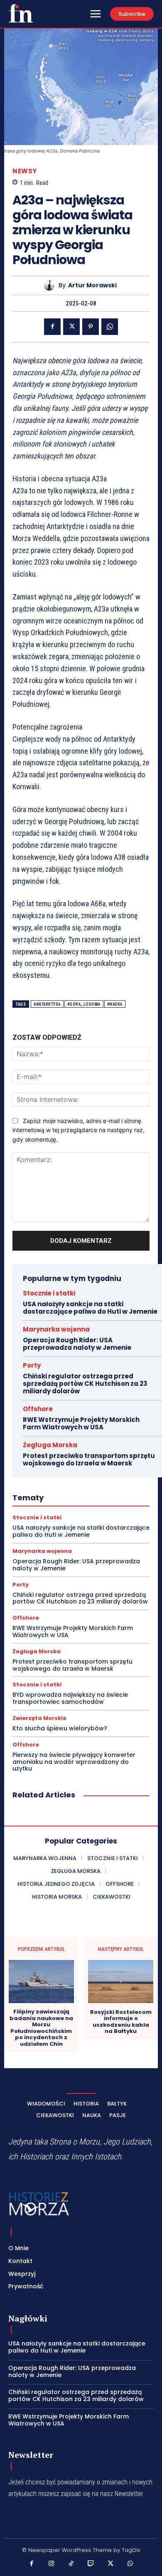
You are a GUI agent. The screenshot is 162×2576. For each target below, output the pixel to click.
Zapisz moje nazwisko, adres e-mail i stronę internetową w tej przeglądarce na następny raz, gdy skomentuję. (79, 1130)
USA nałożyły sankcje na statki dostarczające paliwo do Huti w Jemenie (90, 1308)
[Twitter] (71, 327)
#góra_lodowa (84, 1004)
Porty (32, 1365)
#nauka (115, 1004)
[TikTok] (71, 2564)
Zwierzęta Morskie (39, 1718)
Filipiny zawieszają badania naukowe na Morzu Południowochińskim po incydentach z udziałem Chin (41, 2028)
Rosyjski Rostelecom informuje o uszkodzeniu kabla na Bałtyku (121, 2022)
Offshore (38, 1409)
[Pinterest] (91, 327)
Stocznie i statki (49, 1293)
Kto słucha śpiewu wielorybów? (60, 1728)
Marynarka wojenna (56, 1329)
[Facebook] (52, 327)
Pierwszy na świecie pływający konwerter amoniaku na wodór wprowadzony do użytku (74, 1762)
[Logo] (21, 13)
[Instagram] (52, 2564)
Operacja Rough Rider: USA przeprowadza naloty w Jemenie (77, 1344)
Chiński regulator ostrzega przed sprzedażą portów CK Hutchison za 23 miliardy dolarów (85, 1384)
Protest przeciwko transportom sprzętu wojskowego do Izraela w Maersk (89, 1459)
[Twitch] (91, 2564)
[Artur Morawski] (51, 285)
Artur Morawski (92, 285)
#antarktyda (47, 1004)
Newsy (25, 171)
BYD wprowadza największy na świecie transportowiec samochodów (70, 1698)
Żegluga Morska (50, 1445)
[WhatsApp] (110, 327)
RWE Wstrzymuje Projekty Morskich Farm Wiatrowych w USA (81, 1423)
